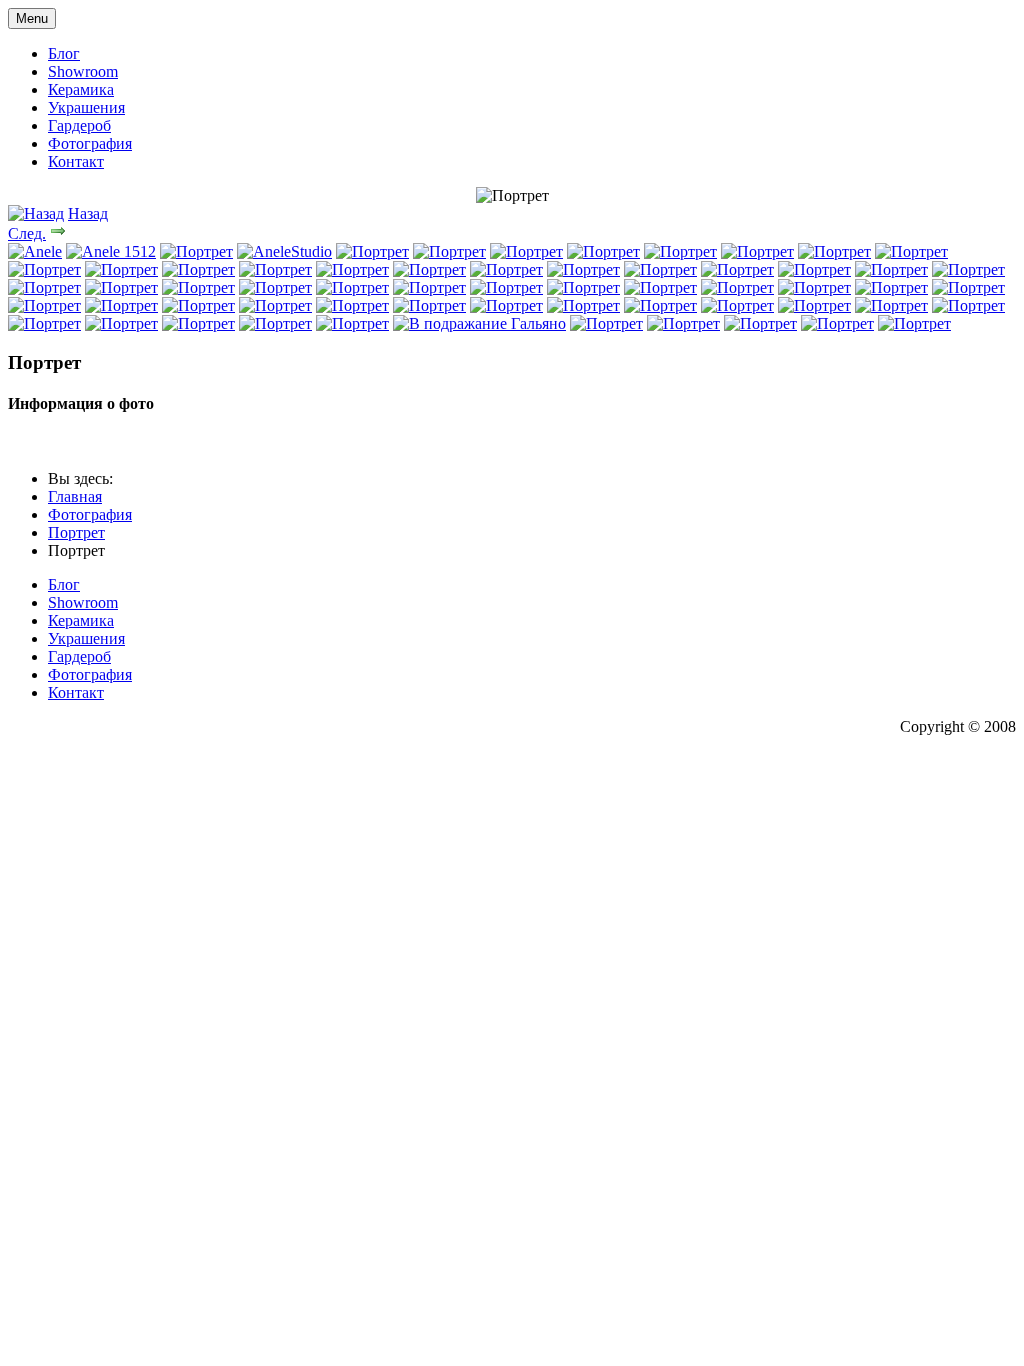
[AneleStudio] (284, 251)
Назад (88, 213)
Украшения (86, 107)
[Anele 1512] (111, 251)
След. (27, 233)
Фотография (90, 143)
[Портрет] (196, 251)
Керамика (81, 89)
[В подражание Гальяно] (479, 323)
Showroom (83, 71)
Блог (64, 53)
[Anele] (35, 251)
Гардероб (79, 125)
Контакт (76, 161)
